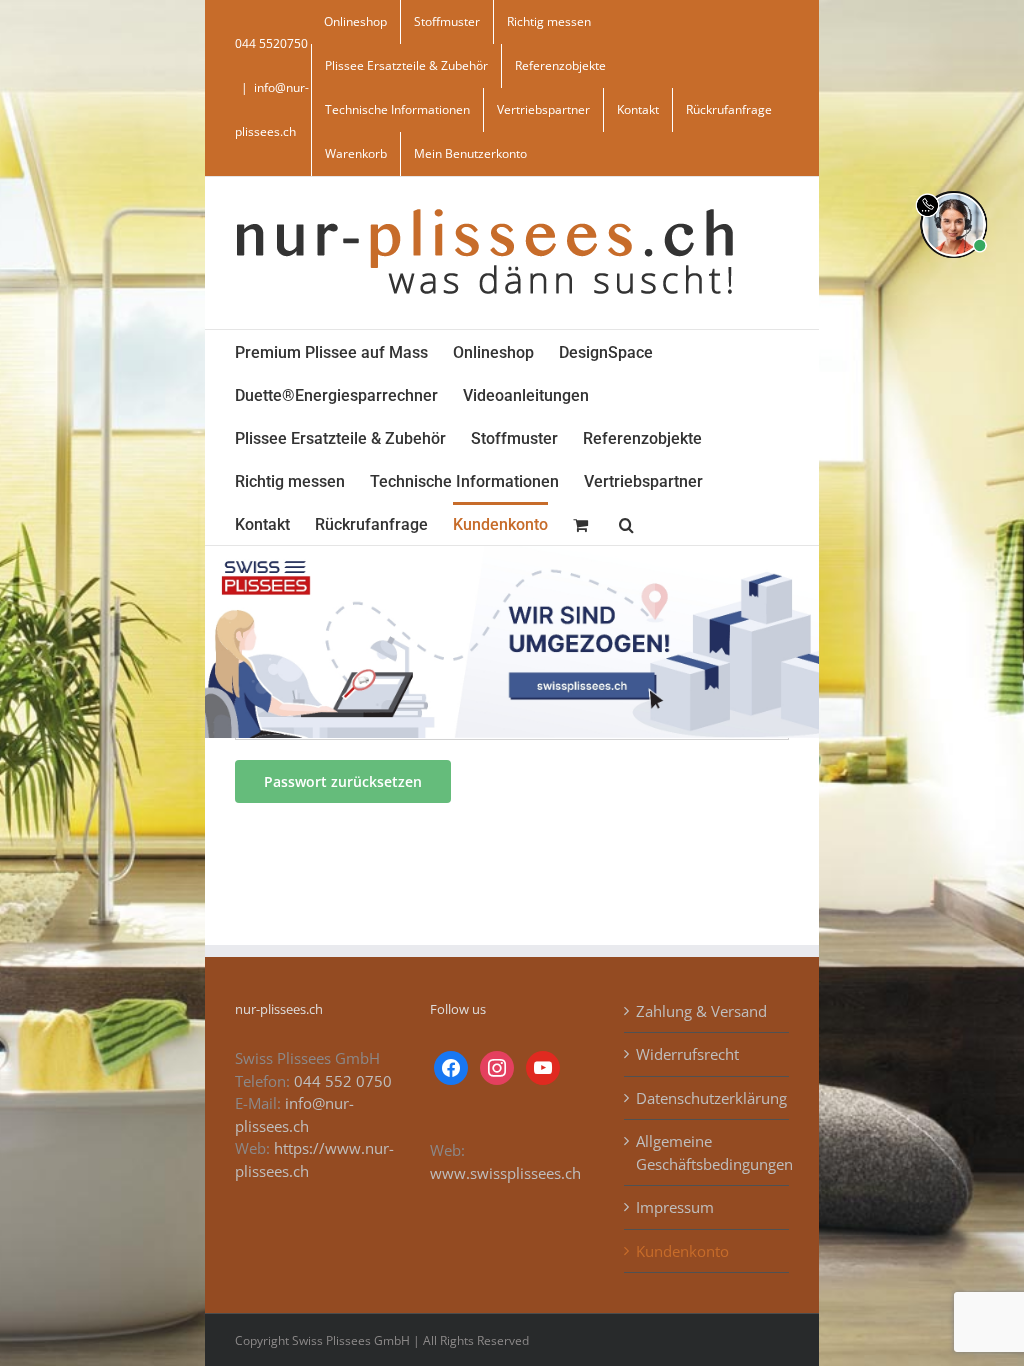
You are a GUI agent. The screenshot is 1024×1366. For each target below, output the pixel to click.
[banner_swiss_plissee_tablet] (512, 553)
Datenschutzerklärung (707, 1098)
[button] (626, 523)
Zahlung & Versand (701, 1011)
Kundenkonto (682, 1251)
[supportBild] (953, 187)
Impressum (675, 1207)
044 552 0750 (343, 1081)
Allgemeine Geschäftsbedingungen (707, 1152)
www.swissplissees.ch (505, 1173)
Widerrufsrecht (687, 1054)
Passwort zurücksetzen (343, 781)
